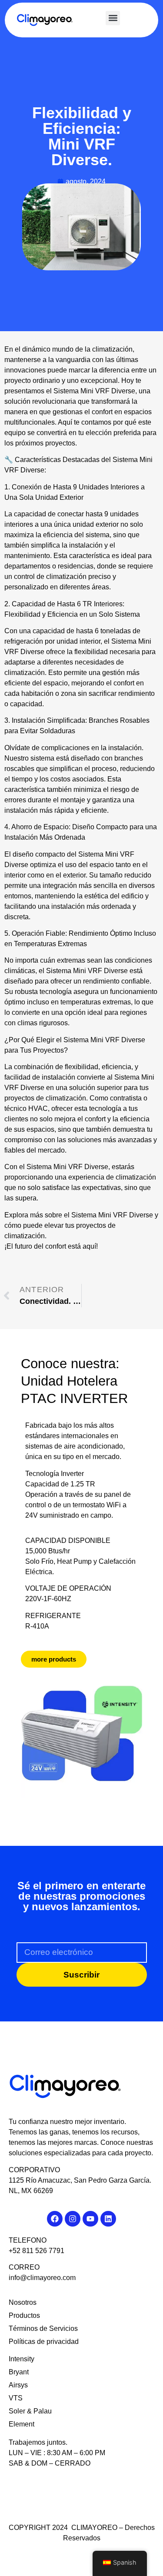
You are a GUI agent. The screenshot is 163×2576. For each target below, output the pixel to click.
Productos (24, 2315)
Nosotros (23, 2302)
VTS (16, 2398)
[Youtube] (90, 2219)
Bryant (19, 2372)
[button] (113, 18)
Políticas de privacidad (44, 2342)
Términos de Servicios (43, 2328)
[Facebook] (55, 2219)
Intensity (22, 2359)
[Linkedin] (108, 2219)
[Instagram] (73, 2219)
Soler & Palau (30, 2411)
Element (22, 2424)
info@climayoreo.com (42, 2278)
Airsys (18, 2385)
